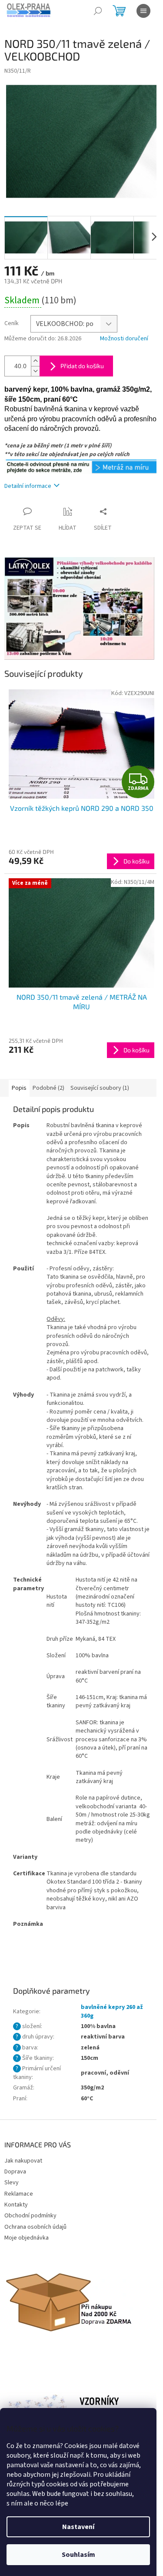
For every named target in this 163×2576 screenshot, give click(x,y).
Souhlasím (78, 2555)
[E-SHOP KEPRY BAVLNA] (81, 466)
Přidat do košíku (82, 366)
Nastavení (78, 2527)
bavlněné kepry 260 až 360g (112, 2011)
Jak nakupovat (23, 2161)
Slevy (12, 2183)
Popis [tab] (19, 1088)
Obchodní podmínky (30, 2216)
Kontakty (16, 2205)
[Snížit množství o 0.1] (35, 371)
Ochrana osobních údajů (35, 2227)
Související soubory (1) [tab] (100, 1088)
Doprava (15, 2172)
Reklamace (19, 2194)
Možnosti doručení (124, 339)
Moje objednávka (27, 2238)
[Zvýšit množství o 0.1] (35, 361)
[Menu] (143, 11)
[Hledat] (98, 11)
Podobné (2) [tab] (48, 1088)
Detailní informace (28, 486)
